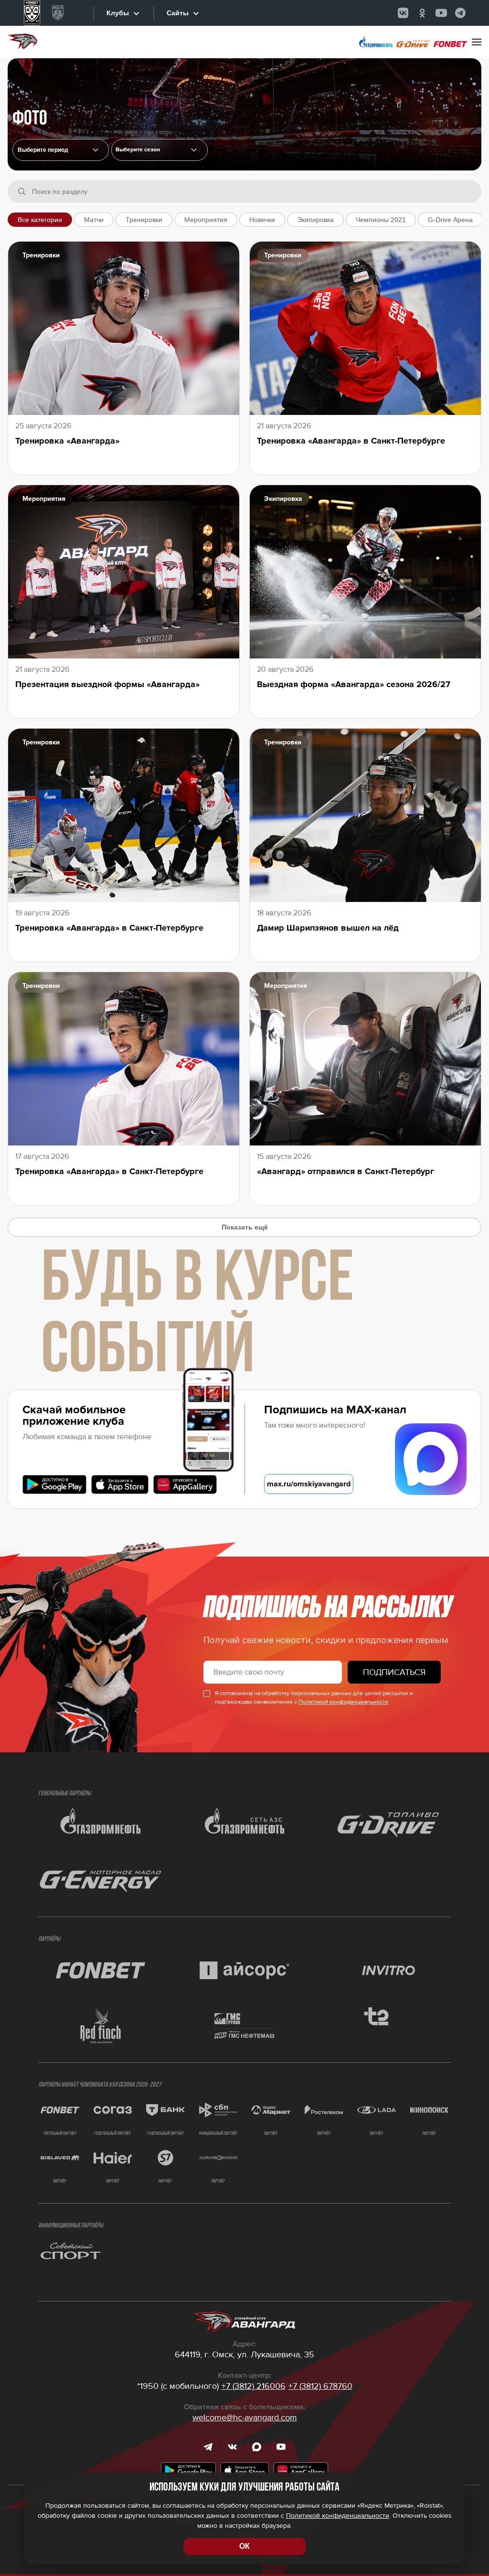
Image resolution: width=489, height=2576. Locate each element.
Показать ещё (245, 1227)
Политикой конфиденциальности (343, 1702)
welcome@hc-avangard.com (245, 2417)
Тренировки (144, 220)
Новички (262, 220)
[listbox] (159, 150)
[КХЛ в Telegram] (460, 13)
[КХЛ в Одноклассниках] (422, 13)
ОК (244, 2546)
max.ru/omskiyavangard (309, 1484)
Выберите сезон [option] (138, 150)
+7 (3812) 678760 (320, 2386)
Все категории (40, 220)
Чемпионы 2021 (381, 220)
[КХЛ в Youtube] (441, 13)
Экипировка (315, 220)
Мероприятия (206, 220)
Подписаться (394, 1672)
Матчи (94, 220)
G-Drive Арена (450, 220)
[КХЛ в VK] (403, 13)
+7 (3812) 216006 (254, 2386)
